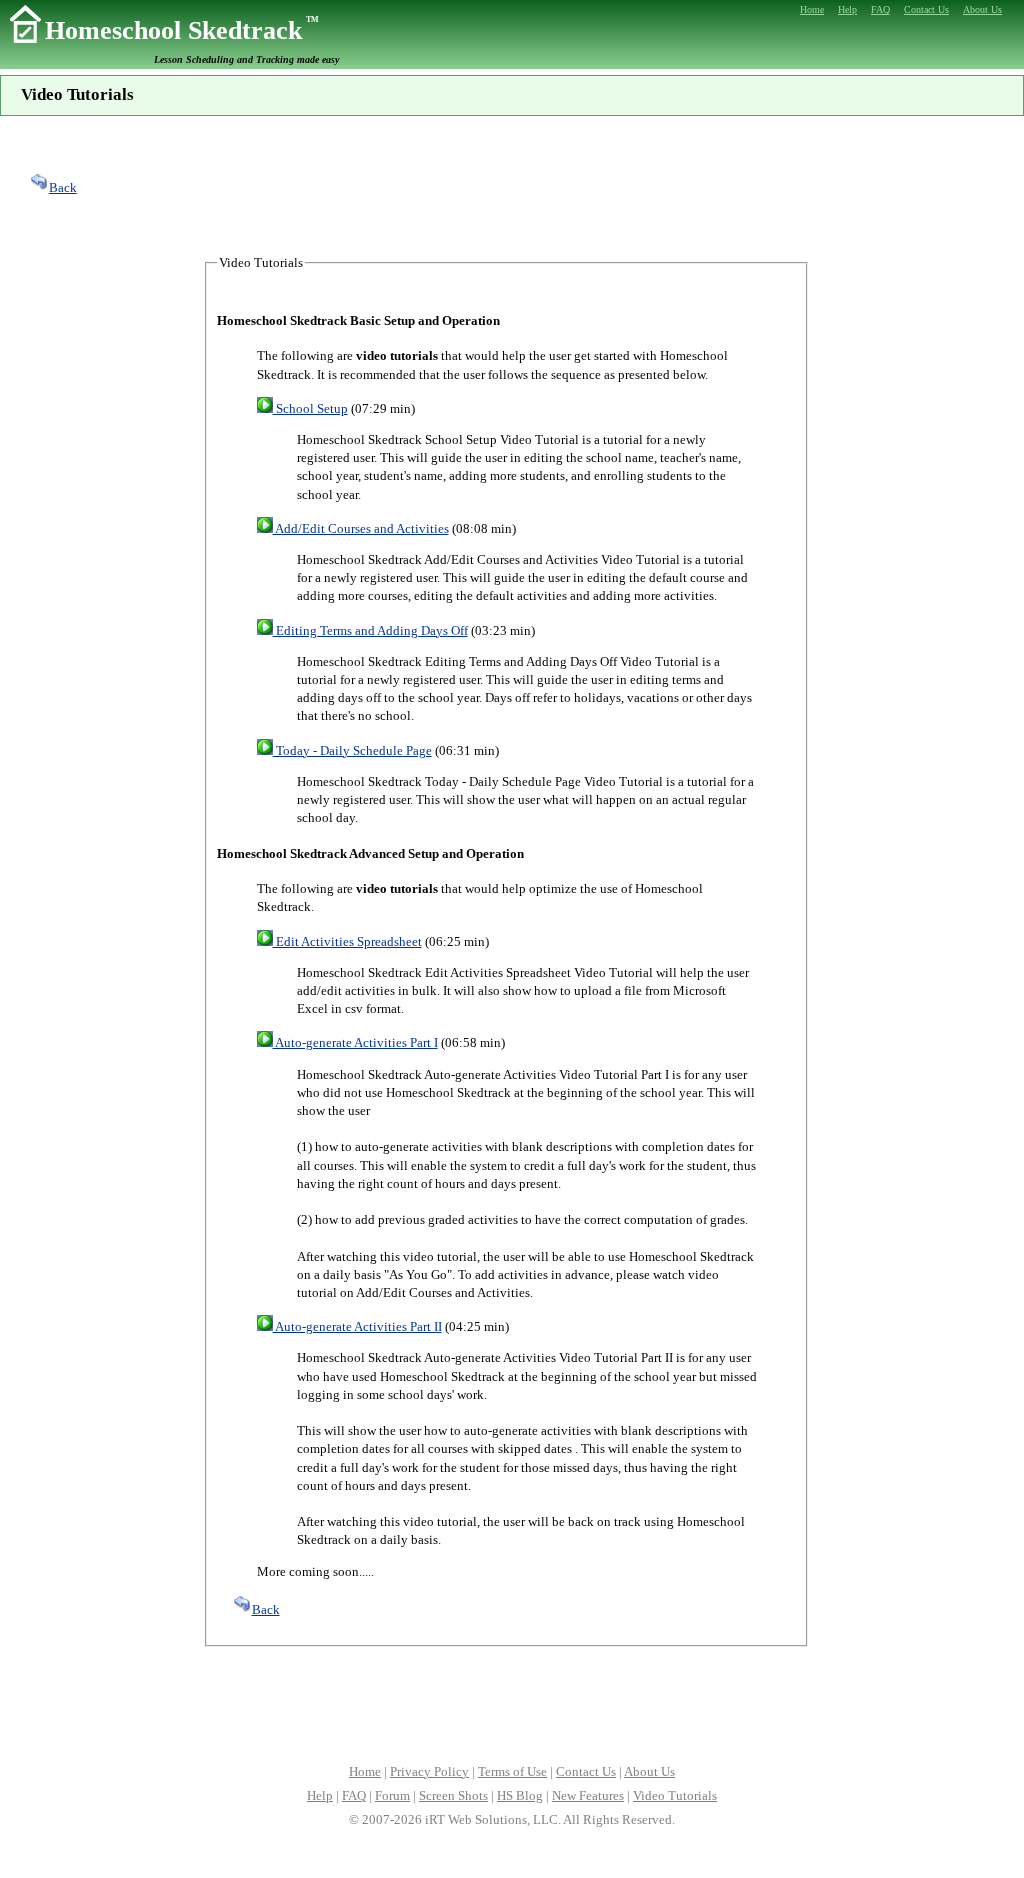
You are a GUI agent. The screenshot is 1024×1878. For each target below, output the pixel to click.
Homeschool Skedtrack (182, 30)
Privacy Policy (429, 1771)
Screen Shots (453, 1795)
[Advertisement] (512, 185)
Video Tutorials (675, 1795)
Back (63, 187)
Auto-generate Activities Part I (355, 1042)
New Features (588, 1795)
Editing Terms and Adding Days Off (370, 630)
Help (320, 1795)
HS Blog (520, 1795)
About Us (649, 1771)
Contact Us (586, 1771)
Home (365, 1771)
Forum (392, 1795)
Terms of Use (512, 1771)
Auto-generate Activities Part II (357, 1326)
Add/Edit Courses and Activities (361, 528)
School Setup (310, 408)
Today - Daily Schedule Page (352, 750)
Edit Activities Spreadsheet (347, 941)
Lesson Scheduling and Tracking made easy (246, 59)
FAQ (354, 1795)
